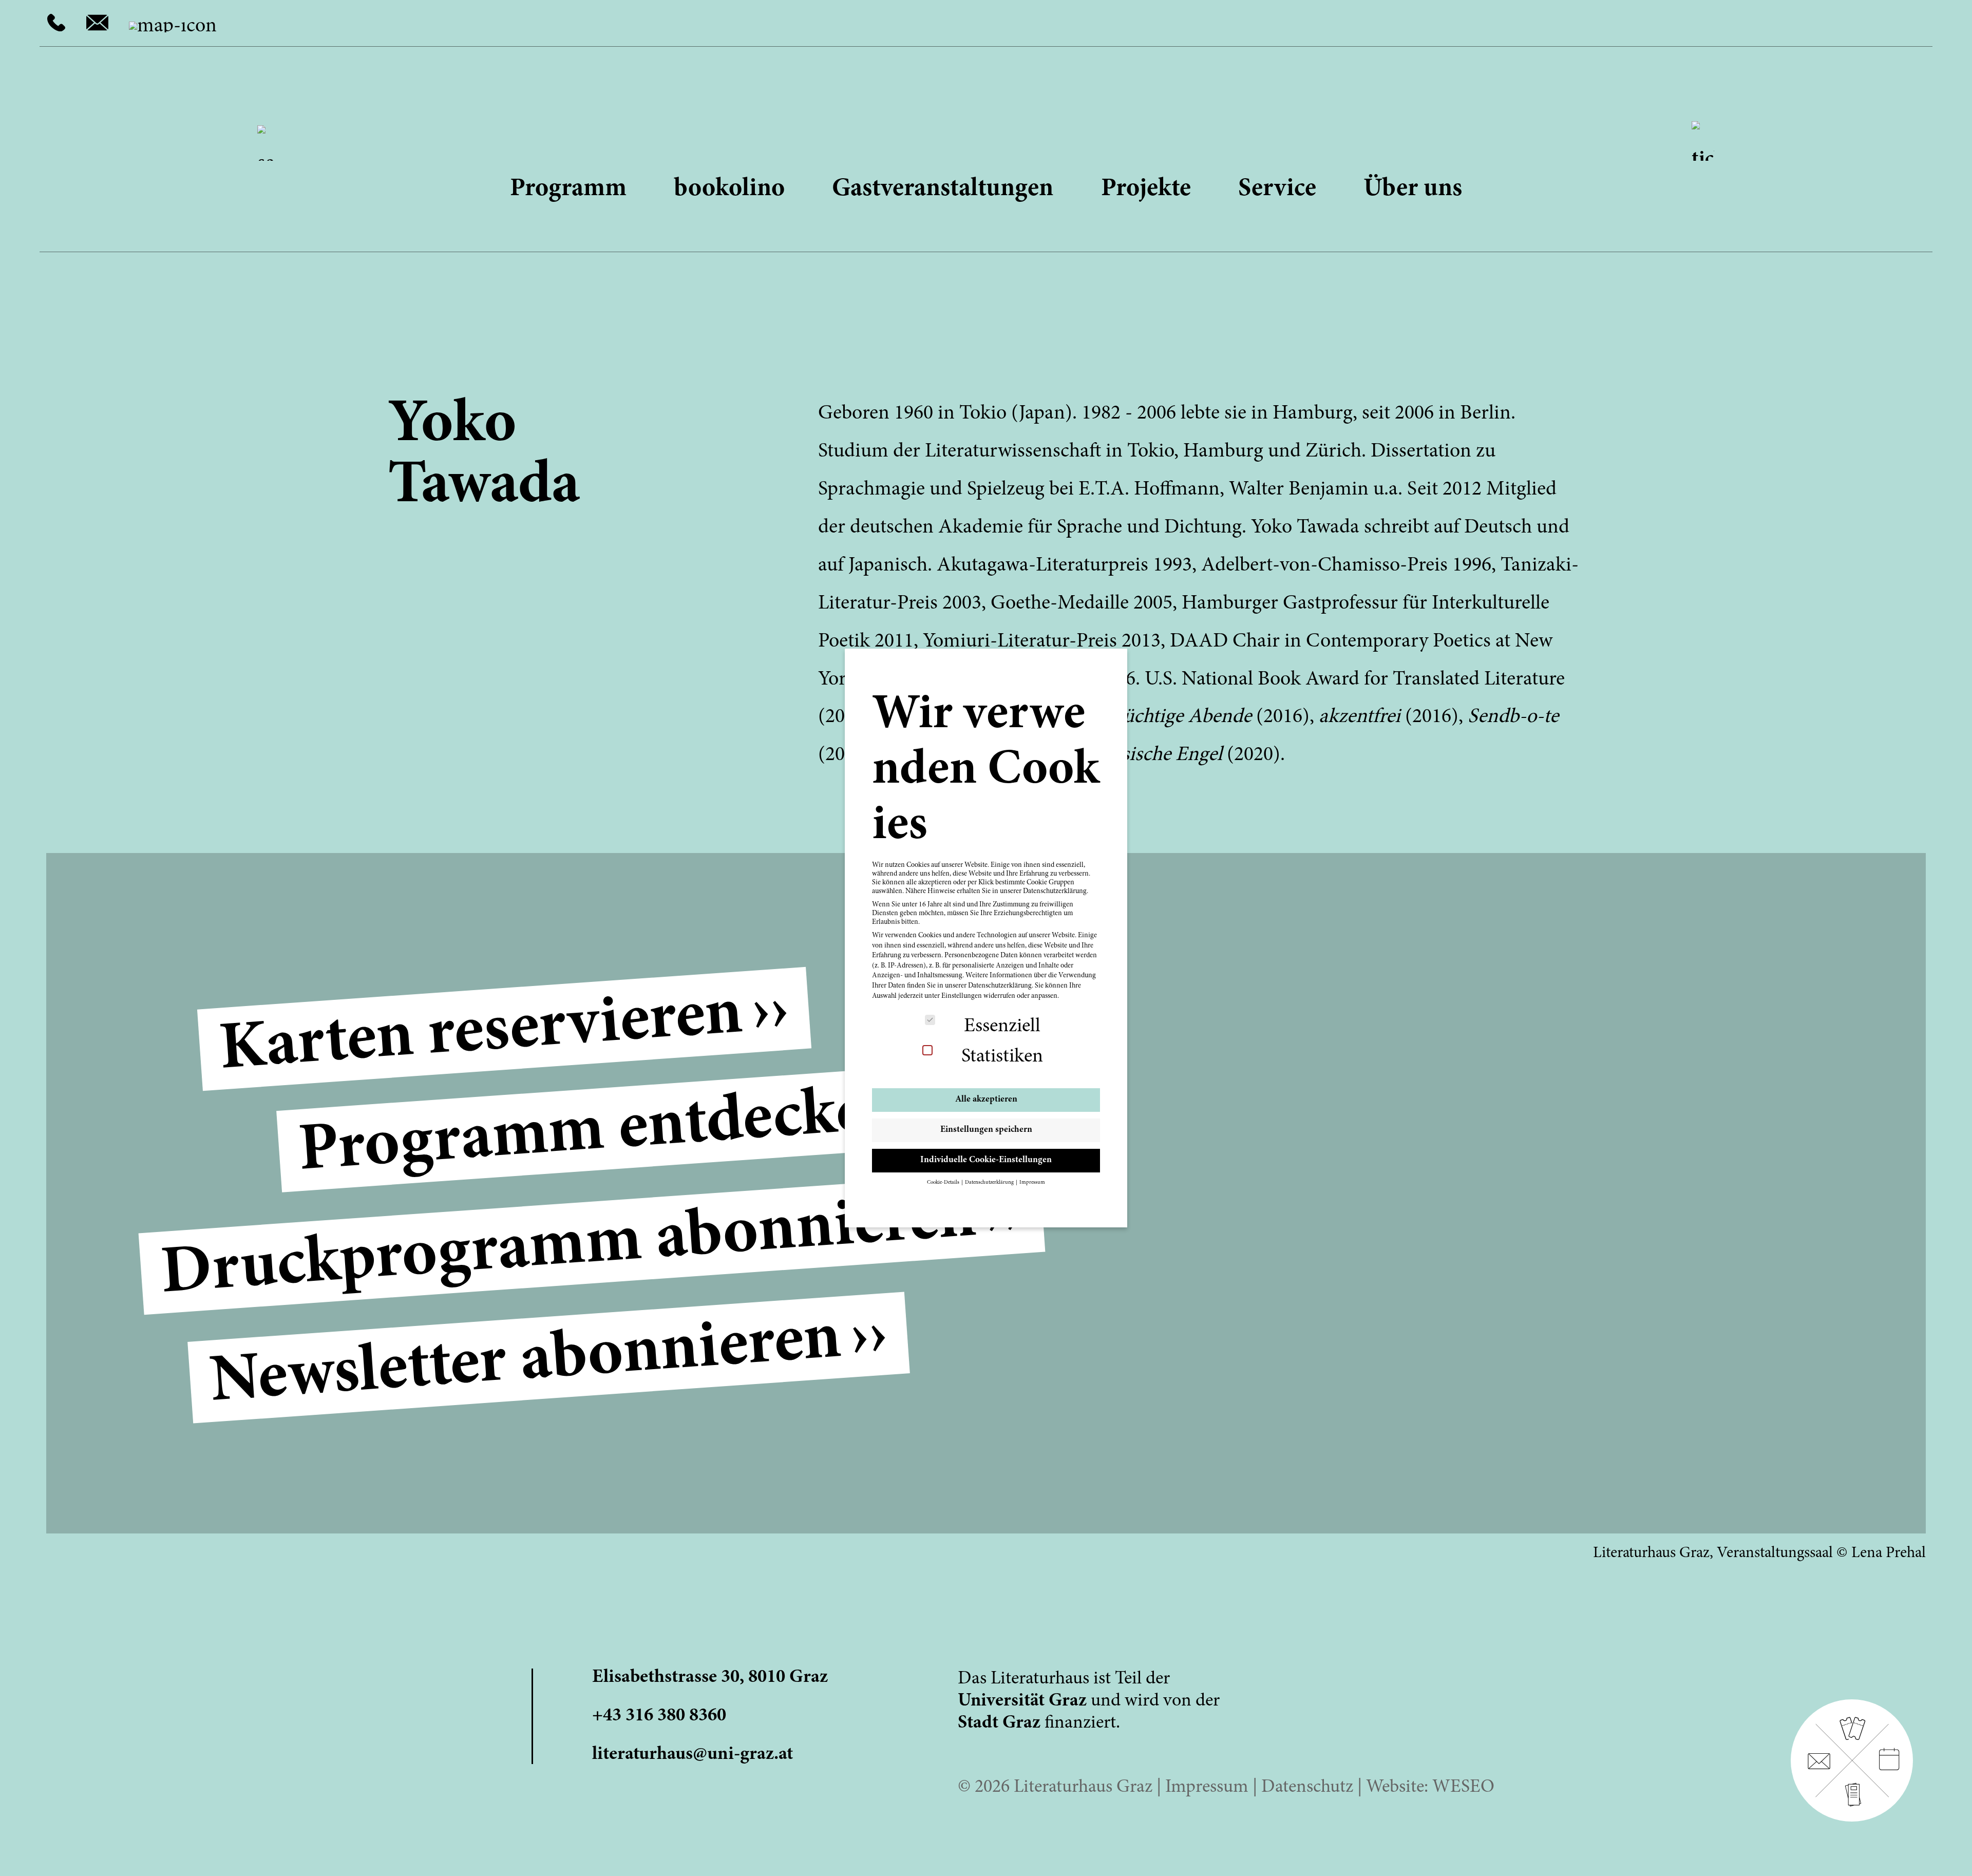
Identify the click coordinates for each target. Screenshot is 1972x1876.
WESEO (1463, 1788)
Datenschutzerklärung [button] (990, 1182)
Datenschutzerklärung (1000, 986)
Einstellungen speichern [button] (986, 1130)
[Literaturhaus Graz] (986, 116)
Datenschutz (1307, 1788)
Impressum (1207, 1788)
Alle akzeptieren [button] (986, 1100)
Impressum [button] (1032, 1182)
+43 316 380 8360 (659, 1716)
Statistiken (1002, 1057)
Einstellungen (962, 996)
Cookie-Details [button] (944, 1182)
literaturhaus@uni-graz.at (693, 1755)
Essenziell (1002, 1027)
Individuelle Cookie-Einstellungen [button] (986, 1160)
